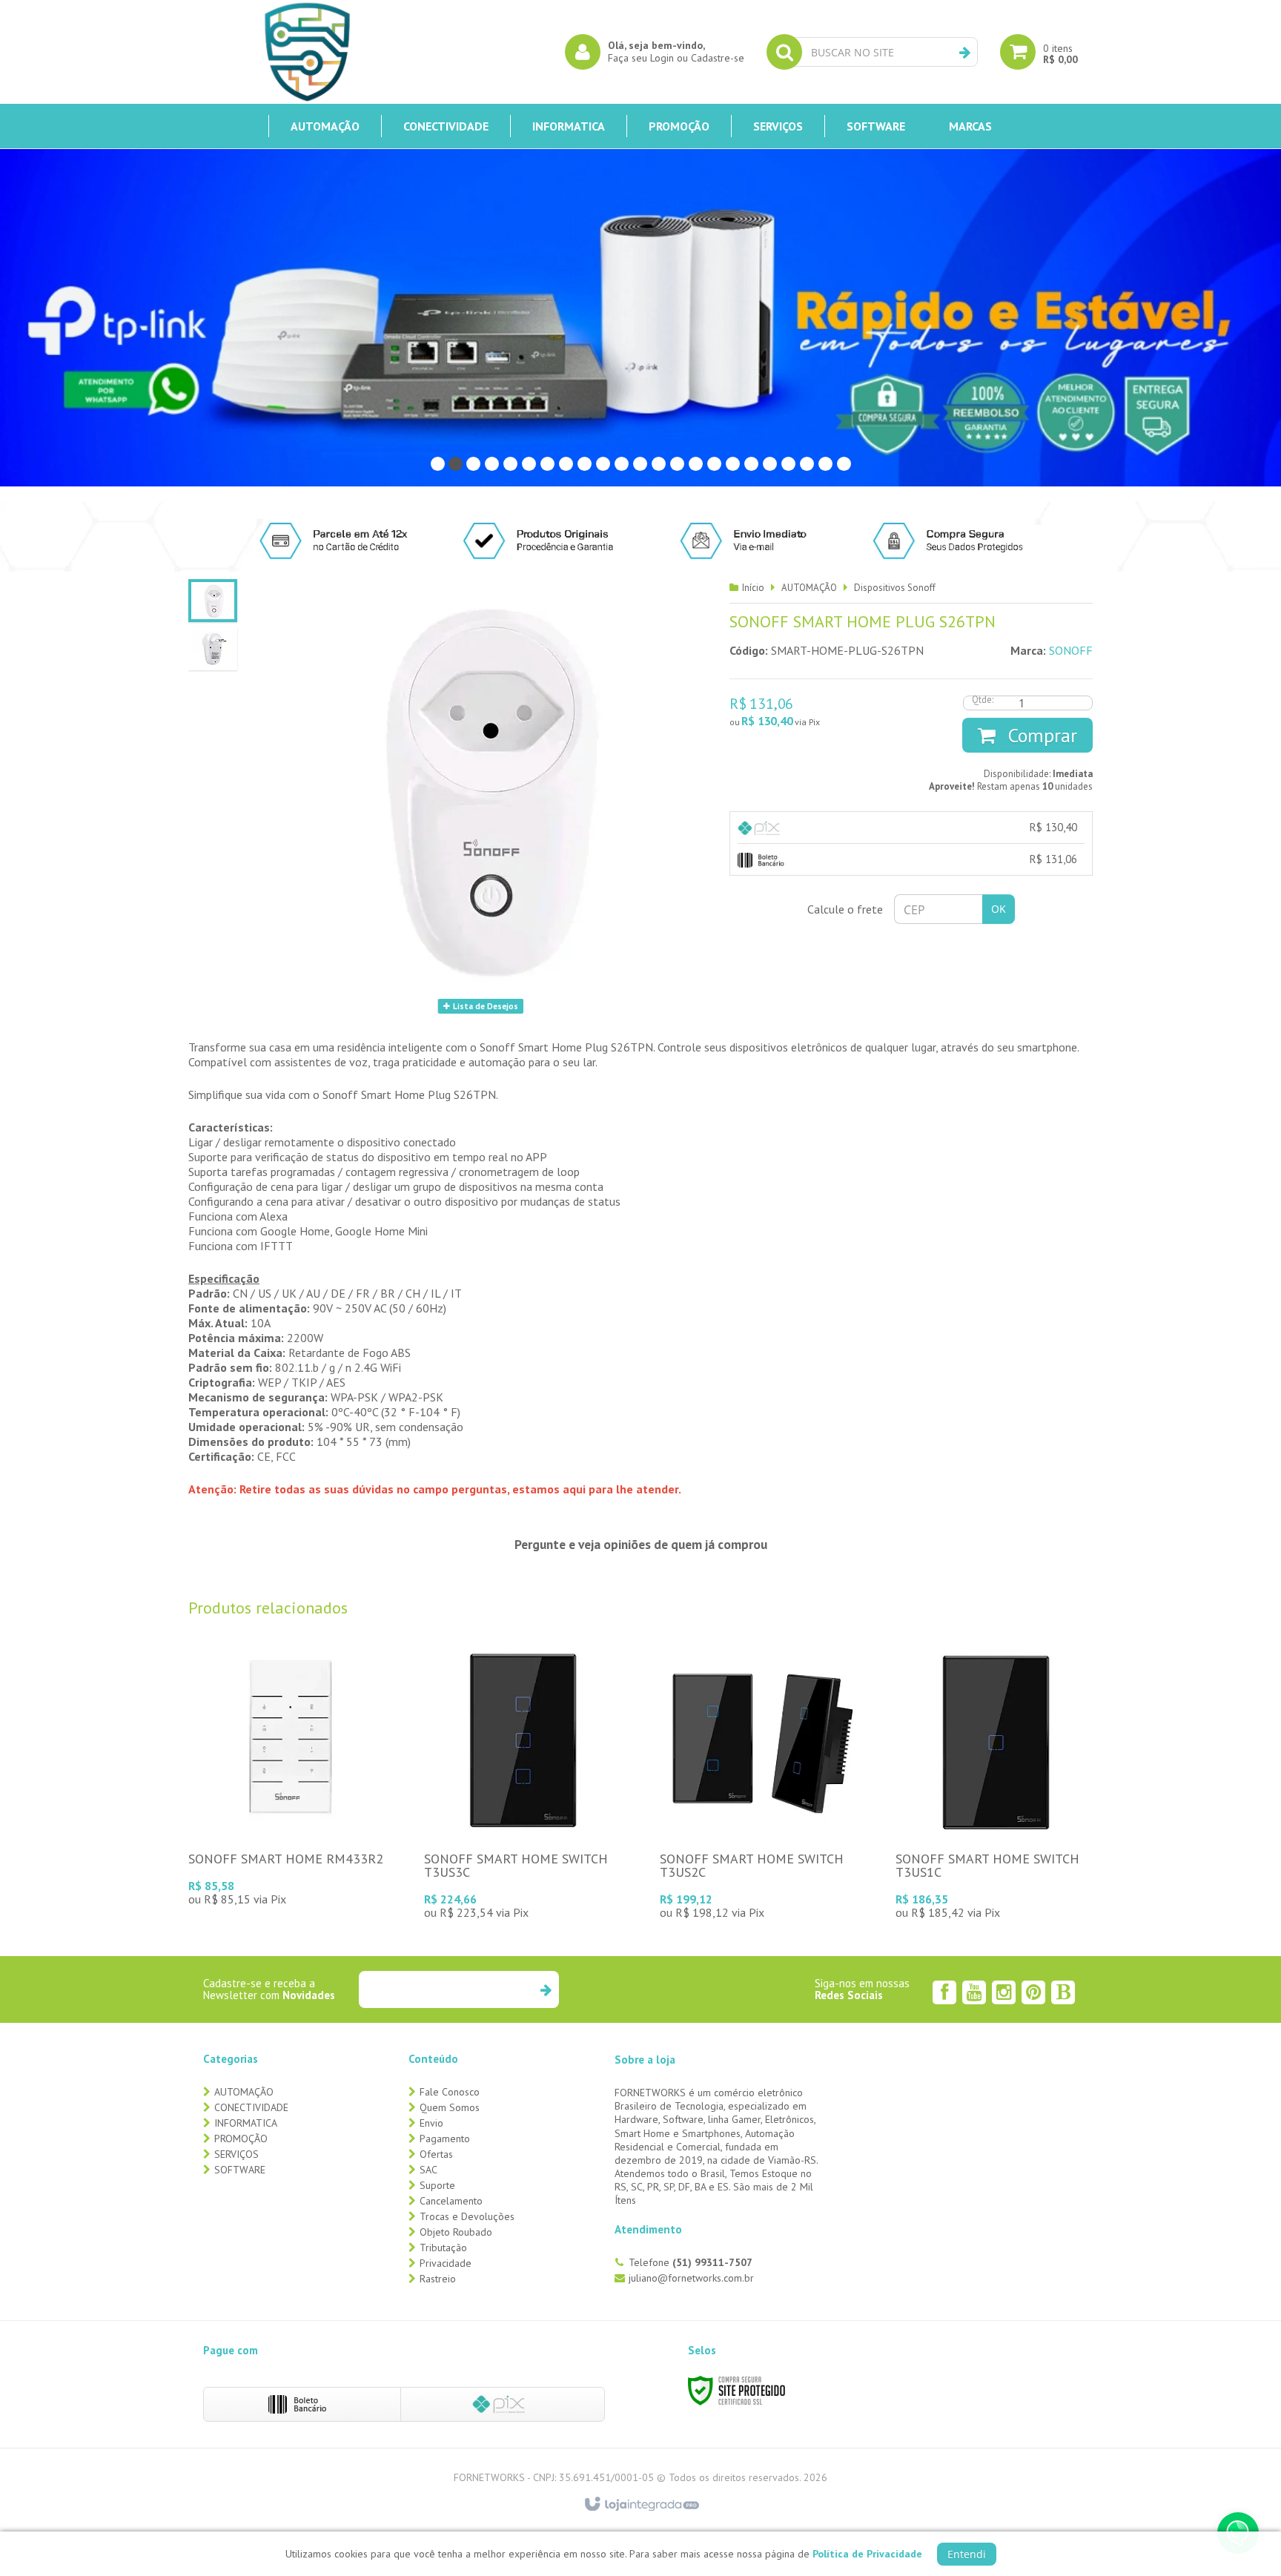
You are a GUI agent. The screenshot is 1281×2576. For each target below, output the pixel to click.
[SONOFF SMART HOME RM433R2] (288, 1777)
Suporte (437, 2185)
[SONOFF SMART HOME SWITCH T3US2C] (760, 1784)
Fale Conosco (450, 2092)
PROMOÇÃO (241, 2139)
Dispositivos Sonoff (895, 588)
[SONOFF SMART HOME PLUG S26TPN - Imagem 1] (213, 601)
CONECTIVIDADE (251, 2107)
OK (999, 909)
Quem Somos (450, 2107)
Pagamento (445, 2139)
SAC (428, 2170)
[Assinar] (545, 1989)
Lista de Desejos (484, 1006)
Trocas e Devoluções (467, 2216)
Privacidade (446, 2263)
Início (753, 588)
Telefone (691, 2262)
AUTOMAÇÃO (809, 588)
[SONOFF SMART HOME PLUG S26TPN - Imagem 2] (213, 649)
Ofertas (436, 2154)
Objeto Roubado (456, 2232)
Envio (431, 2123)
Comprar (1040, 735)
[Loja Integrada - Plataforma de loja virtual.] (641, 2505)
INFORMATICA (246, 2123)
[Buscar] (965, 53)
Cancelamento (451, 2201)
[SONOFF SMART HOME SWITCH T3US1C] (996, 1784)
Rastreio (438, 2279)
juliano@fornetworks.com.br (691, 2278)
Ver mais (288, 1820)
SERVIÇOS (236, 2154)
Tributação (443, 2248)
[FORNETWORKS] (307, 52)
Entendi (967, 2554)
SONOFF (1071, 650)
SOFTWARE (240, 2170)
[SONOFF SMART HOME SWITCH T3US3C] (524, 1784)
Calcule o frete (845, 909)
